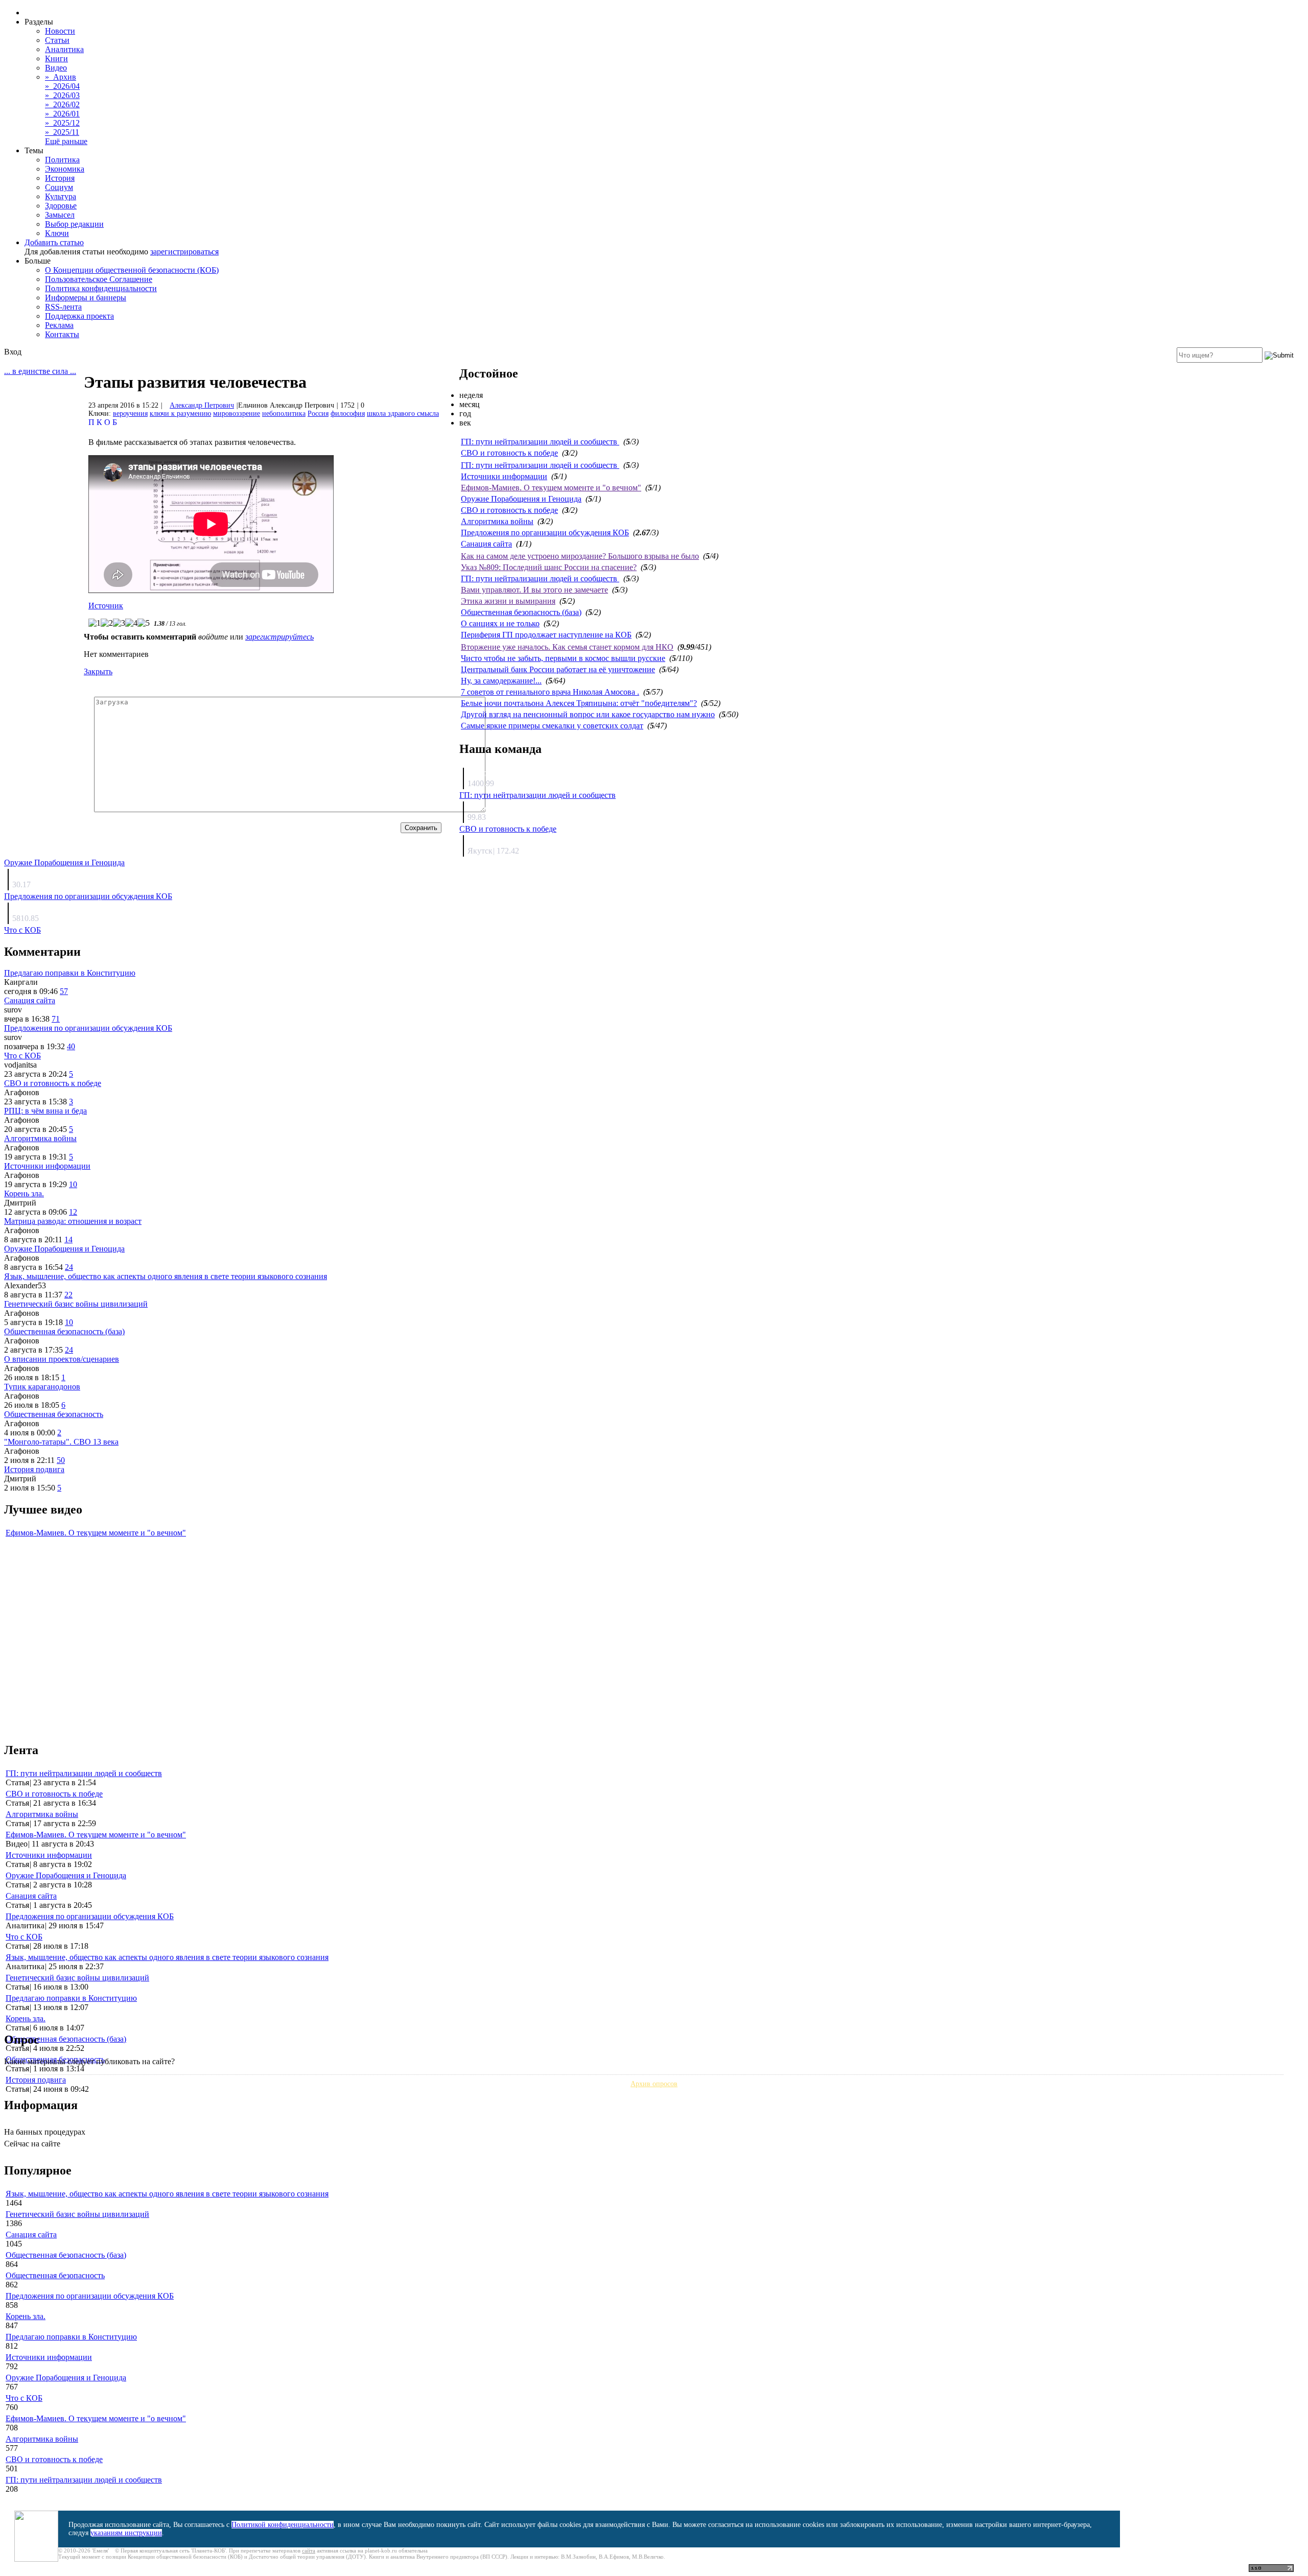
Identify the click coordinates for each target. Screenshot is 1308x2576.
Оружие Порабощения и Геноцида (521, 499)
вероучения (130, 413)
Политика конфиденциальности (101, 288)
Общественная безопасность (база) (521, 612)
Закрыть (98, 671)
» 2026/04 (62, 86)
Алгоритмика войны (497, 521)
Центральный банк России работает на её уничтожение (558, 669)
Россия (318, 413)
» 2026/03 (62, 95)
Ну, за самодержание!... (501, 681)
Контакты (62, 334)
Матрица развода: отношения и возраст (73, 1221)
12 (73, 1212)
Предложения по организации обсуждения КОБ (545, 533)
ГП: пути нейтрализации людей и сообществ (540, 442)
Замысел (60, 215)
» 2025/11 (62, 132)
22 (68, 1295)
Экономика (65, 169)
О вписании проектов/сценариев (62, 1359)
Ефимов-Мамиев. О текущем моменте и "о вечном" (551, 488)
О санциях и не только (500, 623)
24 (69, 1267)
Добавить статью (54, 242)
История (60, 178)
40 (71, 1046)
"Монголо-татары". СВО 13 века (61, 1442)
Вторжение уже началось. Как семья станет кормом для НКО (567, 647)
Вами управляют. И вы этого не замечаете (534, 590)
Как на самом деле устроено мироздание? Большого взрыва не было (580, 556)
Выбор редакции (74, 224)
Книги (56, 58)
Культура (61, 196)
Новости (60, 31)
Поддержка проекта (79, 316)
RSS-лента (63, 307)
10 (73, 1184)
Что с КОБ (22, 930)
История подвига (34, 1469)
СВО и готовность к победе (509, 453)
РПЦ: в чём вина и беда (45, 1111)
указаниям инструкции (126, 2533)
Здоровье (61, 206)
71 (56, 1019)
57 (64, 991)
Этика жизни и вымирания (508, 601)
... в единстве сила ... (40, 371)
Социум (59, 187)
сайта (309, 2550)
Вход (13, 352)
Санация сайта (486, 544)
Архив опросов (654, 2084)
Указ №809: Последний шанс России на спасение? (549, 567)
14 (68, 1239)
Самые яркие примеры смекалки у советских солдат (552, 726)
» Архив (61, 77)
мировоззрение (237, 413)
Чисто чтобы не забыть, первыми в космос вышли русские (563, 658)
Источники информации (504, 476)
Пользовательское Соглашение (99, 279)
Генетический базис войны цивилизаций (76, 1304)
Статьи (57, 40)
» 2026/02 (62, 104)
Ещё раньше (66, 141)
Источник (106, 606)
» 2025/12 (62, 123)
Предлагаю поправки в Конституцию (70, 973)
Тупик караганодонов (42, 1387)
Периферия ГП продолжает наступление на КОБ (546, 635)
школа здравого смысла (403, 413)
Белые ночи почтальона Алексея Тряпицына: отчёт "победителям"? (579, 703)
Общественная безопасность (54, 1414)
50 (61, 1460)
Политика (62, 160)
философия (348, 413)
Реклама (59, 325)
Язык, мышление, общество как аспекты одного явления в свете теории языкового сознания (166, 1276)
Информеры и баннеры (86, 298)
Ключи (57, 233)
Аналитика (64, 49)
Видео (56, 68)
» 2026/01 (62, 114)
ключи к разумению (180, 413)
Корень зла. (24, 1194)
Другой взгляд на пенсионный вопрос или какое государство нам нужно (588, 714)
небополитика (284, 413)
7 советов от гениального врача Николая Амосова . (550, 692)
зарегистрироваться (184, 252)
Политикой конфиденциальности (283, 2525)
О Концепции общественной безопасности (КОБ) (132, 270)
